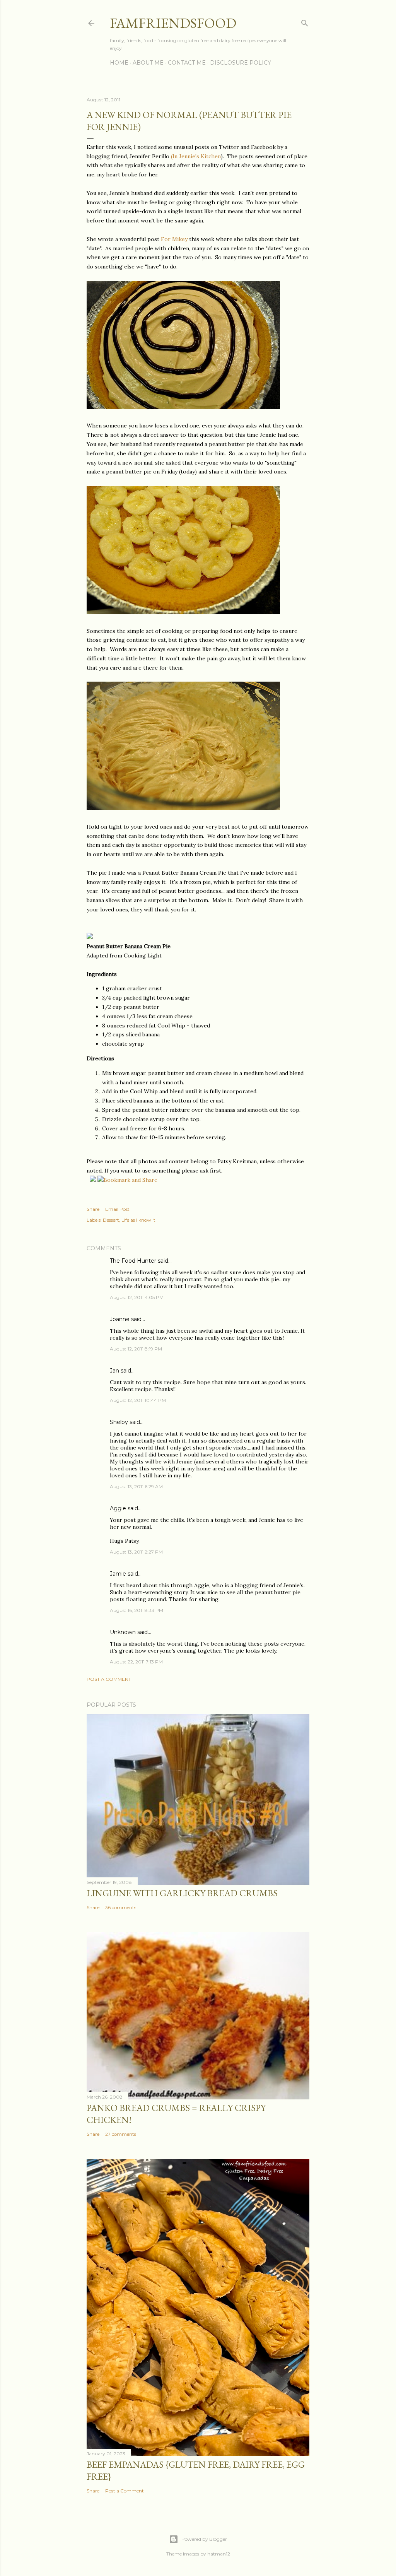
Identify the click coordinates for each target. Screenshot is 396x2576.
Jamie (118, 1574)
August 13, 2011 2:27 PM (136, 1552)
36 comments (121, 1907)
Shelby (119, 1422)
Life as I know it (138, 1220)
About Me (148, 63)
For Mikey (174, 239)
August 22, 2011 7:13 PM (136, 1662)
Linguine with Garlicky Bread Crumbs (182, 1893)
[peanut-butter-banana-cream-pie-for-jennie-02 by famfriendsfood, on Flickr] (183, 407)
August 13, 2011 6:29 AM (136, 1486)
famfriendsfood (173, 23)
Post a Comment (109, 1679)
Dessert (111, 1220)
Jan (114, 1371)
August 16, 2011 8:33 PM (137, 1610)
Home (119, 63)
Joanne (120, 1319)
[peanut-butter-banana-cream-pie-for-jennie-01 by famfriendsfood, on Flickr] (183, 612)
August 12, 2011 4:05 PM (137, 1297)
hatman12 (219, 2554)
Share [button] (93, 1209)
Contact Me (187, 63)
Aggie (118, 1508)
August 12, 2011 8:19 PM (136, 1349)
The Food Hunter (133, 1261)
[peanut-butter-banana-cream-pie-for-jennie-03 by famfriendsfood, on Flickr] (183, 808)
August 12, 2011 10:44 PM (138, 1400)
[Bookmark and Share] (127, 1180)
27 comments (121, 2134)
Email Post (117, 1209)
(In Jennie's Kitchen (196, 156)
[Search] (305, 21)
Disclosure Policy (241, 63)
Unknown (123, 1632)
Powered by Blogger (204, 2539)
